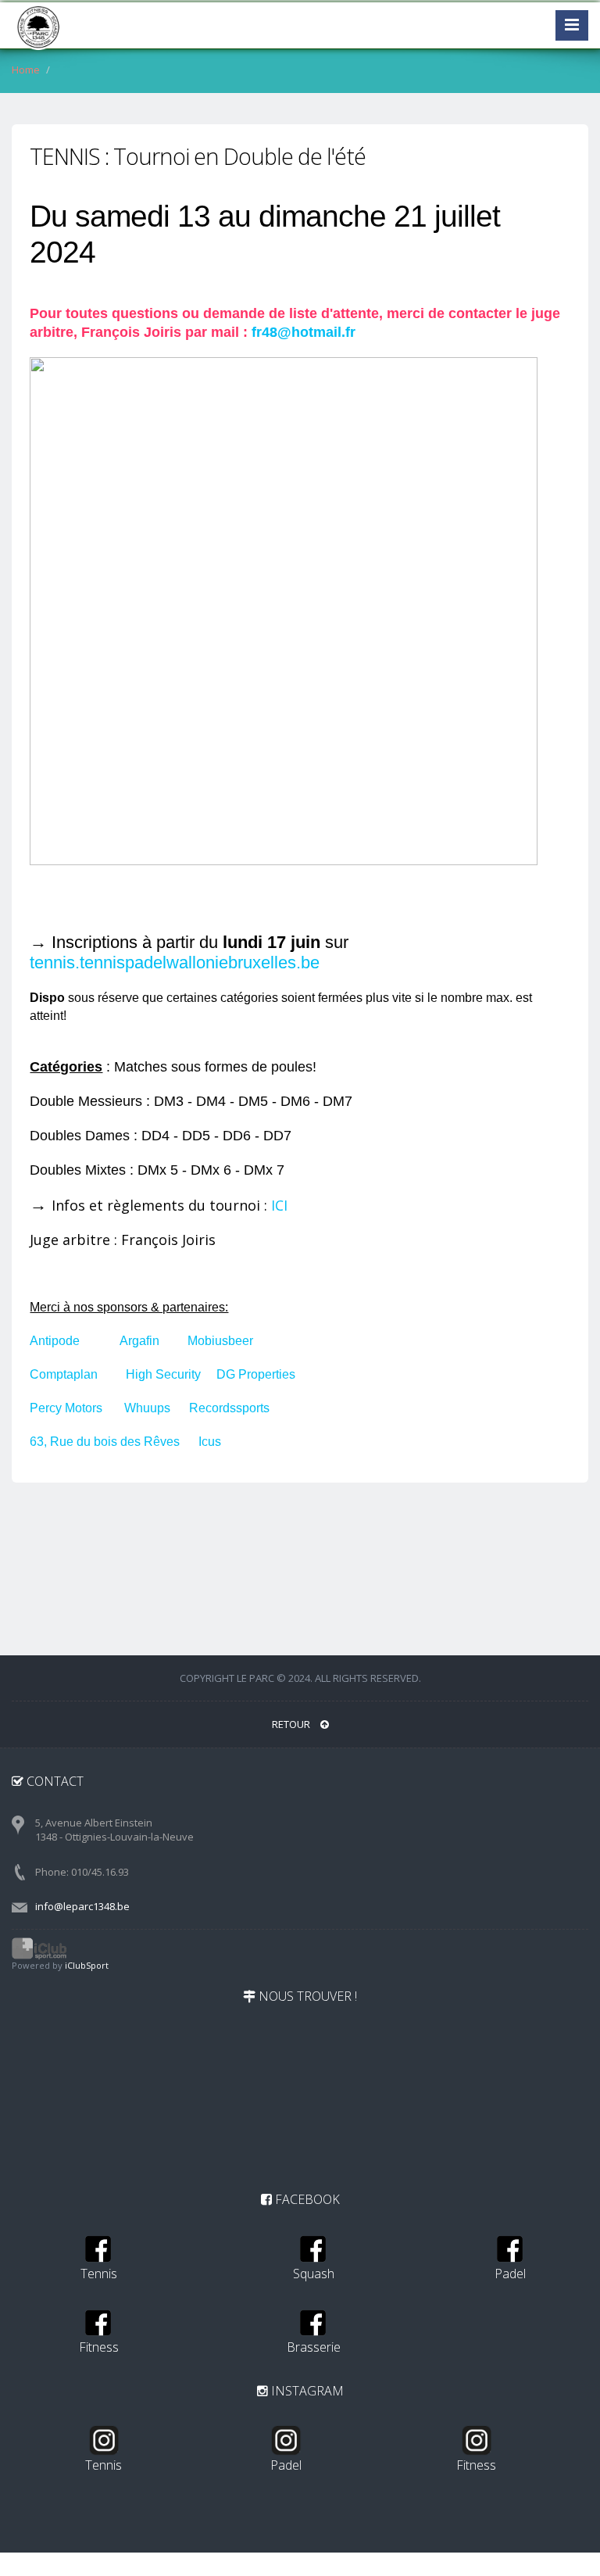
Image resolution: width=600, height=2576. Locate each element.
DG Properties (256, 1374)
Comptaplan (64, 1374)
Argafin (139, 1341)
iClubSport (87, 1965)
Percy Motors (66, 1408)
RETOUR (292, 1724)
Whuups (147, 1408)
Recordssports (229, 1408)
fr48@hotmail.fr (304, 332)
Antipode (56, 1341)
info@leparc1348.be (82, 1906)
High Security (163, 1374)
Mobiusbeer (220, 1341)
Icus (210, 1442)
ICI (279, 1205)
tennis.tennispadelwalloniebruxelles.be (175, 962)
